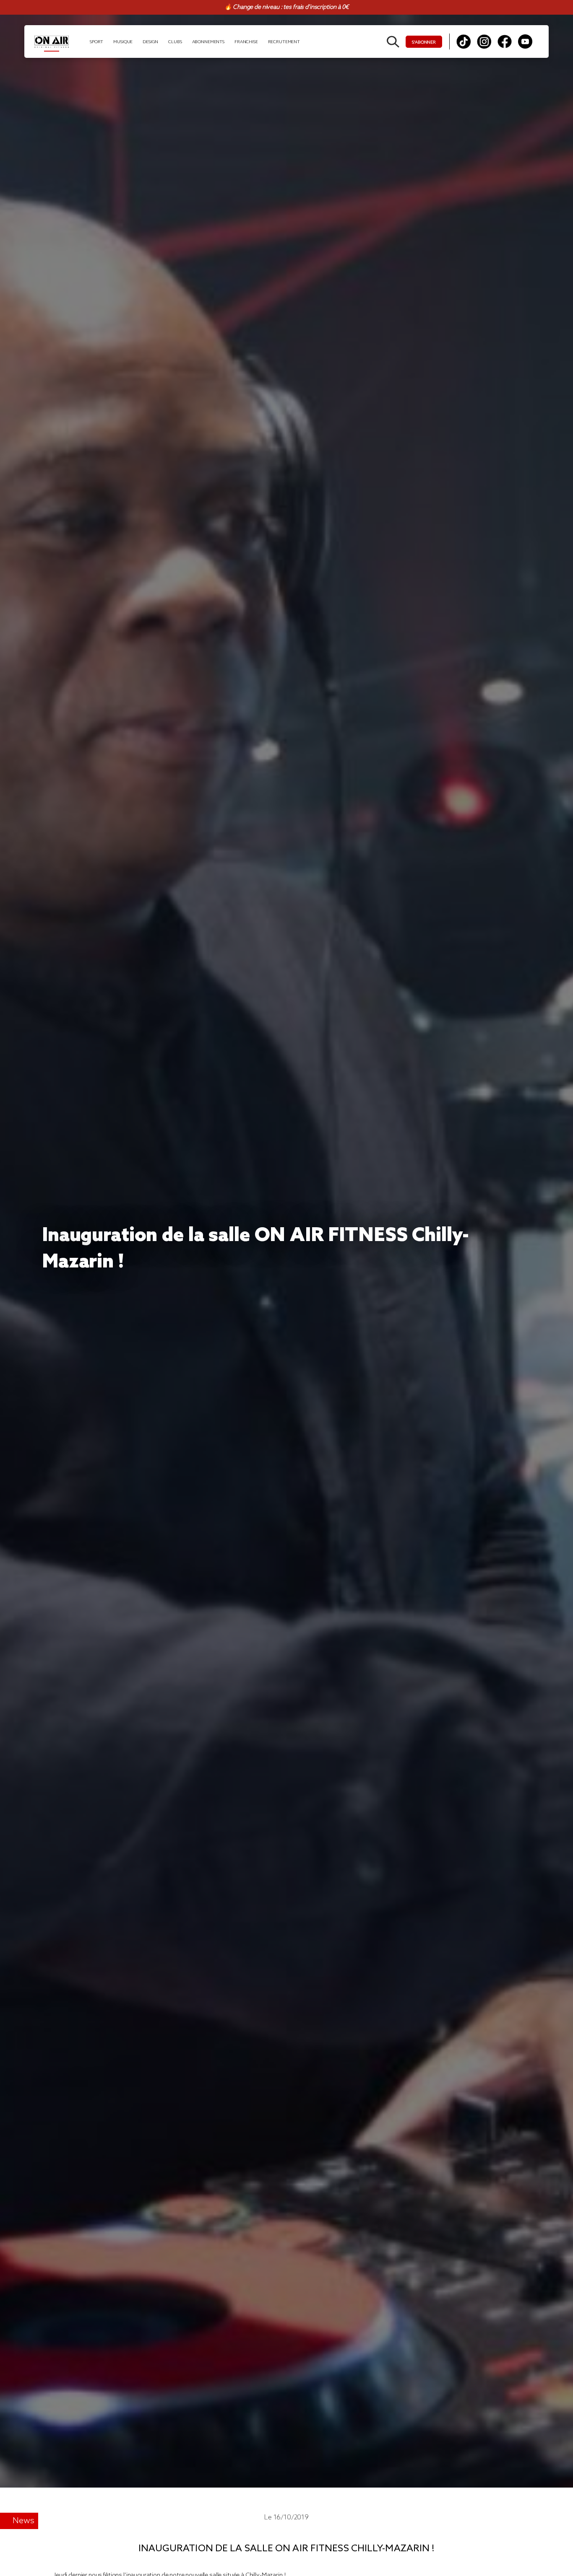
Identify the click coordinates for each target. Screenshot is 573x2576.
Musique (123, 42)
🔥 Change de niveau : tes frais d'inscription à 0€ (286, 7)
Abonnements (208, 42)
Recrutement (284, 42)
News (23, 2521)
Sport (96, 42)
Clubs (175, 42)
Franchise (246, 42)
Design (150, 42)
